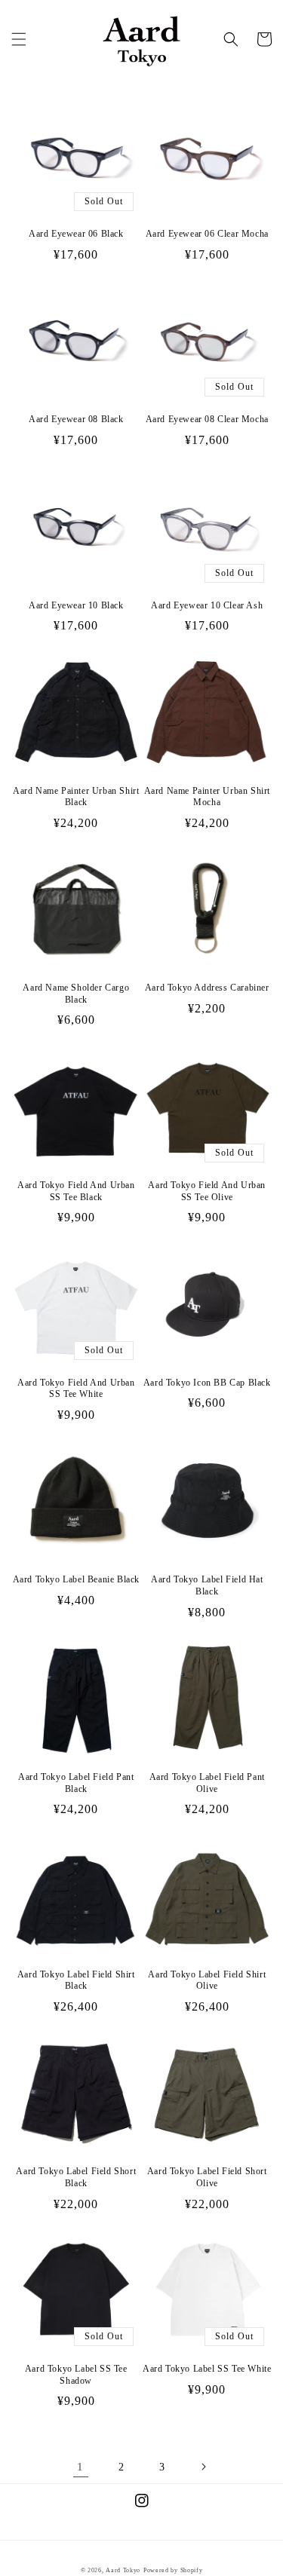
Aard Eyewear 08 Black (76, 419)
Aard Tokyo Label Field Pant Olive (207, 1783)
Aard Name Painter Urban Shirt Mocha (207, 797)
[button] (19, 39)
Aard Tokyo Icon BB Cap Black (207, 1383)
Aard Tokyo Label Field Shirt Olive (207, 1980)
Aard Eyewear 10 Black (76, 605)
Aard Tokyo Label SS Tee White (207, 2369)
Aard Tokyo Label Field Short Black (76, 2177)
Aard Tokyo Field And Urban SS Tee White (76, 1389)
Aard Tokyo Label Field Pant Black (76, 1783)
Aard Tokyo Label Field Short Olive (207, 2177)
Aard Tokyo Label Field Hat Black (207, 1585)
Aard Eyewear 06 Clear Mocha (207, 234)
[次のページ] (203, 2467)
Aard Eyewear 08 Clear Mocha (207, 419)
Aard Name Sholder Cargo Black (76, 994)
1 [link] (80, 2467)
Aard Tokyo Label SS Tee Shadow (76, 2375)
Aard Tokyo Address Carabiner (207, 988)
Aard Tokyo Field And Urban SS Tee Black (76, 1191)
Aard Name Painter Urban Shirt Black (76, 797)
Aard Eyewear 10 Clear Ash (207, 605)
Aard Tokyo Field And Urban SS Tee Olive (207, 1191)
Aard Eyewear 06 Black (76, 234)
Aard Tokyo (123, 2570)
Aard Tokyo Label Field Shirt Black (76, 1980)
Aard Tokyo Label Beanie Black (76, 1579)
